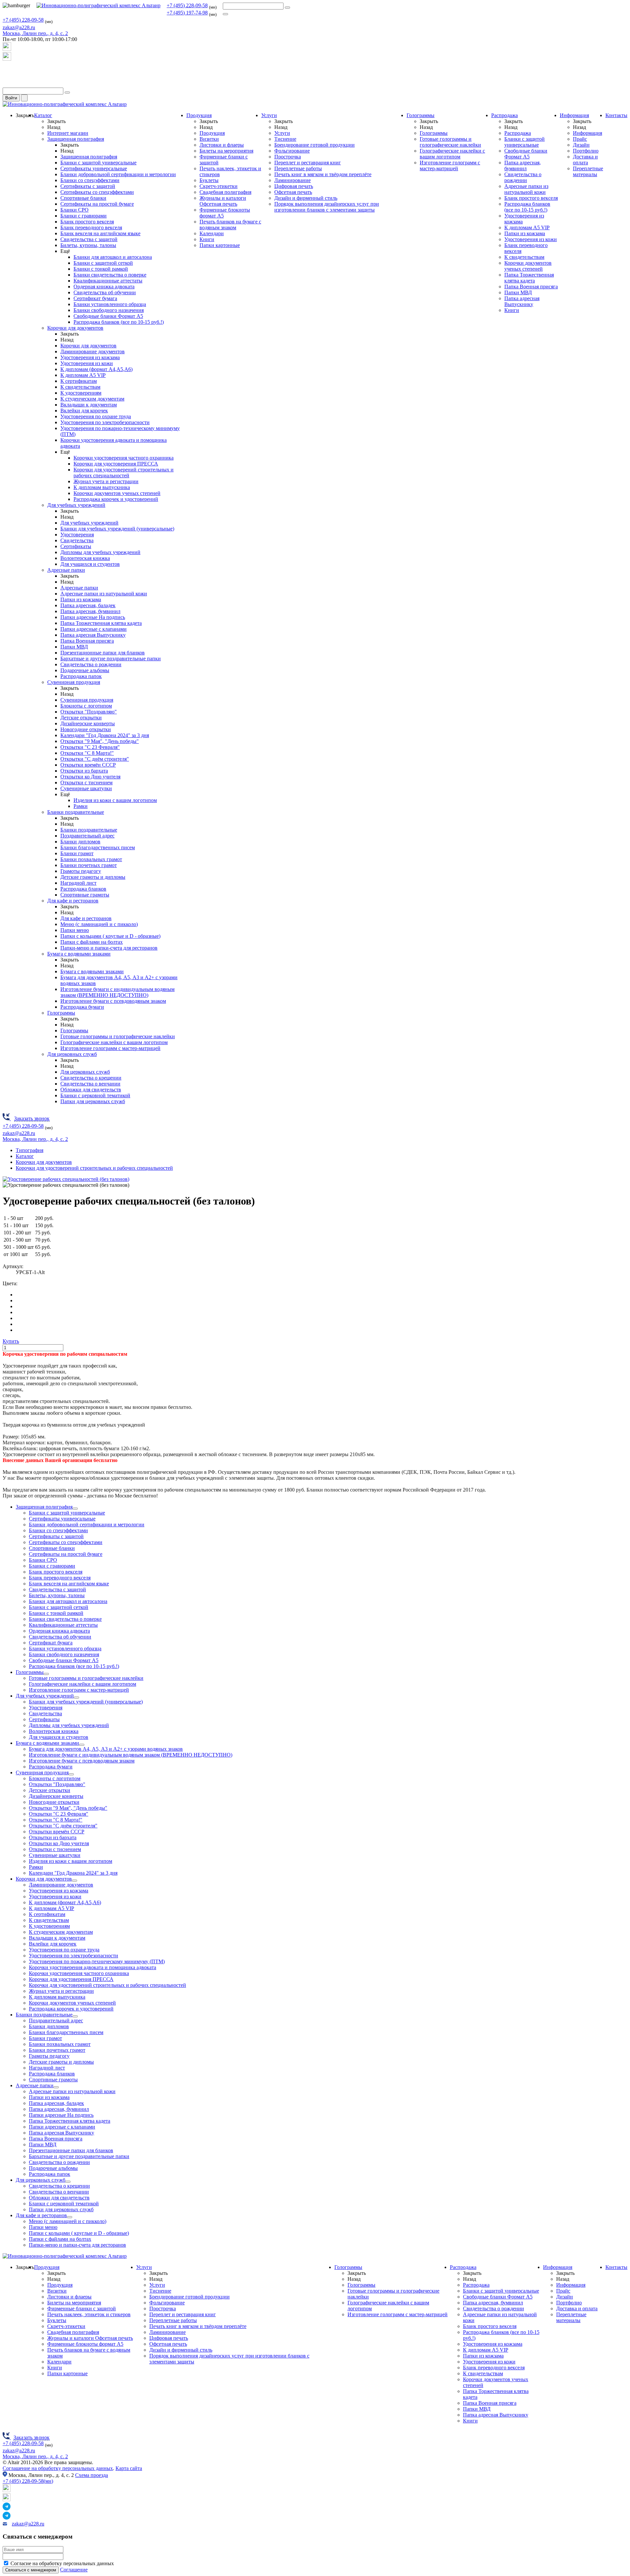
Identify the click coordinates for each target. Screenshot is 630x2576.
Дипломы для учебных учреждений (100, 552)
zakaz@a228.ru (19, 27)
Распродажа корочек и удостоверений (116, 499)
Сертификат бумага (95, 298)
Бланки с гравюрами (84, 216)
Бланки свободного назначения (109, 310)
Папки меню (75, 930)
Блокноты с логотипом (86, 706)
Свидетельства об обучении (105, 292)
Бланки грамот (77, 853)
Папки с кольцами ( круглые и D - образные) (110, 936)
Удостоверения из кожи (87, 363)
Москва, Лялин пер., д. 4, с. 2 (35, 2456)
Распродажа (504, 115)
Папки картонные (220, 245)
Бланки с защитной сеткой (103, 263)
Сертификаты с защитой (88, 186)
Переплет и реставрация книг (308, 163)
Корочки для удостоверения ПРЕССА (116, 464)
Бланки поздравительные (76, 812)
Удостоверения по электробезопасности (105, 422)
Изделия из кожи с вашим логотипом (115, 800)
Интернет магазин (68, 133)
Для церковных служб (72, 1054)
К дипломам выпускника (102, 487)
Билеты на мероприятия (226, 151)
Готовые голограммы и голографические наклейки (118, 1036)
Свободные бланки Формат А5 (108, 316)
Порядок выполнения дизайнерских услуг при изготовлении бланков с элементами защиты (327, 207)
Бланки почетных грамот (89, 865)
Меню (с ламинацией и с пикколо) (99, 924)
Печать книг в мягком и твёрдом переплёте (323, 174)
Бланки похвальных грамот (91, 859)
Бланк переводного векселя (91, 227)
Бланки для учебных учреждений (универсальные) (117, 529)
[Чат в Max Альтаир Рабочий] (7, 49)
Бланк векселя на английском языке (100, 233)
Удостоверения (77, 535)
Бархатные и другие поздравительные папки (111, 659)
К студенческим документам (92, 399)
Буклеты (209, 180)
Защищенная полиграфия (76, 139)
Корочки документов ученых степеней (117, 493)
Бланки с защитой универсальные (98, 163)
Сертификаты (76, 546)
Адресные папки (66, 570)
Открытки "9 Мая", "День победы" (100, 741)
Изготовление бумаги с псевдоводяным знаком (113, 1001)
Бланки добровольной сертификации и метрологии (118, 174)
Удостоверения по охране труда (96, 416)
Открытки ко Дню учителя (90, 777)
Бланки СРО (74, 210)
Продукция (199, 115)
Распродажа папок (81, 676)
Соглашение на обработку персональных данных (58, 2468)
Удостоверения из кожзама (90, 357)
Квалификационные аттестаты (108, 281)
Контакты (616, 115)
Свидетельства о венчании (90, 1084)
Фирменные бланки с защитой (82, 2308)
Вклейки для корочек (84, 411)
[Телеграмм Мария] (7, 84)
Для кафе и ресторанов (73, 901)
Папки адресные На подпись (93, 617)
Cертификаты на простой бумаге (97, 204)
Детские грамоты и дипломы (93, 877)
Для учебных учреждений (76, 505)
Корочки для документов (75, 328)
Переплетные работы (298, 168)
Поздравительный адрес (87, 836)
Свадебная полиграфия (225, 192)
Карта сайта (129, 2468)
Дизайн (581, 145)
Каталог (43, 115)
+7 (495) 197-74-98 (187, 13)
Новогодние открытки (86, 729)
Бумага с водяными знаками (79, 954)
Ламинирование (293, 180)
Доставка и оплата (585, 160)
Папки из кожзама (81, 599)
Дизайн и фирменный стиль (306, 198)
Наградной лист (78, 883)
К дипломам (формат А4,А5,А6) (96, 369)
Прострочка (288, 157)
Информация (574, 115)
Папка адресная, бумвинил (90, 611)
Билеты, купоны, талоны (88, 245)
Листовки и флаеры (222, 145)
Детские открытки (81, 718)
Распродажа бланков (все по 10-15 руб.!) (119, 322)
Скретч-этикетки (219, 186)
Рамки (81, 806)
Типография (30, 1150)
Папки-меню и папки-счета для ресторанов (109, 948)
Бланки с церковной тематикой (95, 1095)
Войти (11, 98)
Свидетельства (77, 540)
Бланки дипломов (80, 842)
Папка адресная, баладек (88, 605)
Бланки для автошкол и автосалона (113, 257)
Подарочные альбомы (85, 670)
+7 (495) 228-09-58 (187, 5)
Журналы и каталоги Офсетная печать (223, 201)
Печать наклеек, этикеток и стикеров (89, 2314)
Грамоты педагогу (81, 871)
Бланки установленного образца (110, 304)
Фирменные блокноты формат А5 (85, 2344)
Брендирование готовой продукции (315, 145)
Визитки (209, 139)
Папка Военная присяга (87, 641)
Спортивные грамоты (85, 895)
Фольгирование (292, 151)
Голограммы (61, 1013)
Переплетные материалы (588, 171)
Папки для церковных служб (93, 1101)
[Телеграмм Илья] (7, 72)
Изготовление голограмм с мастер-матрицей (110, 1048)
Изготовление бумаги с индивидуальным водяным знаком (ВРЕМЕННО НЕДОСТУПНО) (117, 992)
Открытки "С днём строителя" (95, 759)
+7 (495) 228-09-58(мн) (28, 2481)
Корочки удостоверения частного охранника (124, 458)
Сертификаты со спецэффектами (97, 192)
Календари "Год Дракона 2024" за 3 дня (105, 735)
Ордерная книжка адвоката (104, 287)
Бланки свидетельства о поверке (110, 275)
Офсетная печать (293, 192)
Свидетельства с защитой (89, 239)
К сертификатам (79, 381)
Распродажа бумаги (82, 1007)
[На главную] (98, 5)
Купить (11, 1341)
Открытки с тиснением (86, 783)
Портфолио (586, 151)
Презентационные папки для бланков (103, 653)
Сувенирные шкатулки (86, 788)
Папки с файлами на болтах (92, 942)
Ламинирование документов (93, 351)
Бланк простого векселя (87, 222)
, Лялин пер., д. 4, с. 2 (35, 33)
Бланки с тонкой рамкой (101, 269)
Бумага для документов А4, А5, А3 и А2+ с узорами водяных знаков (106, 1749)
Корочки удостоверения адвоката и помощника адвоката (93, 1967)
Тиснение (285, 139)
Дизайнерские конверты (88, 723)
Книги (207, 239)
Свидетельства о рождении (91, 664)
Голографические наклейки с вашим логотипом (114, 1042)
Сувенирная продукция (74, 682)
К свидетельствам (80, 387)
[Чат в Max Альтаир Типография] (7, 59)
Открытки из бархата (84, 771)
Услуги (269, 115)
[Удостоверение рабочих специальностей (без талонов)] (66, 1179)
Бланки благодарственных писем (98, 847)
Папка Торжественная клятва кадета (101, 623)
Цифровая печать (294, 186)
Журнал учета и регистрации (106, 481)
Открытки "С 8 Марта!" (87, 753)
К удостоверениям (81, 393)
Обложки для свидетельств (91, 1090)
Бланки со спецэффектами (90, 180)
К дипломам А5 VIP (83, 375)
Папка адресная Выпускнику (93, 635)
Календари (212, 233)
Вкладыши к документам (89, 405)
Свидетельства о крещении (91, 1078)
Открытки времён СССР (88, 765)
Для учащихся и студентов (90, 564)
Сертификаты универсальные (94, 168)
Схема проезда (92, 2475)
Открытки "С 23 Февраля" (90, 747)
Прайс (580, 139)
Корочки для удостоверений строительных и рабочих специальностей (124, 473)
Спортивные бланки (83, 198)
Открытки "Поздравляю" (89, 712)
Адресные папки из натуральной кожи (104, 594)
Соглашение (74, 2570)
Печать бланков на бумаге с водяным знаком (230, 225)
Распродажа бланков (83, 889)
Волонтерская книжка (85, 558)
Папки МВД (74, 647)
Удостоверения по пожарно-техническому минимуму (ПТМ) (97, 1961)
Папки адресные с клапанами (94, 629)
